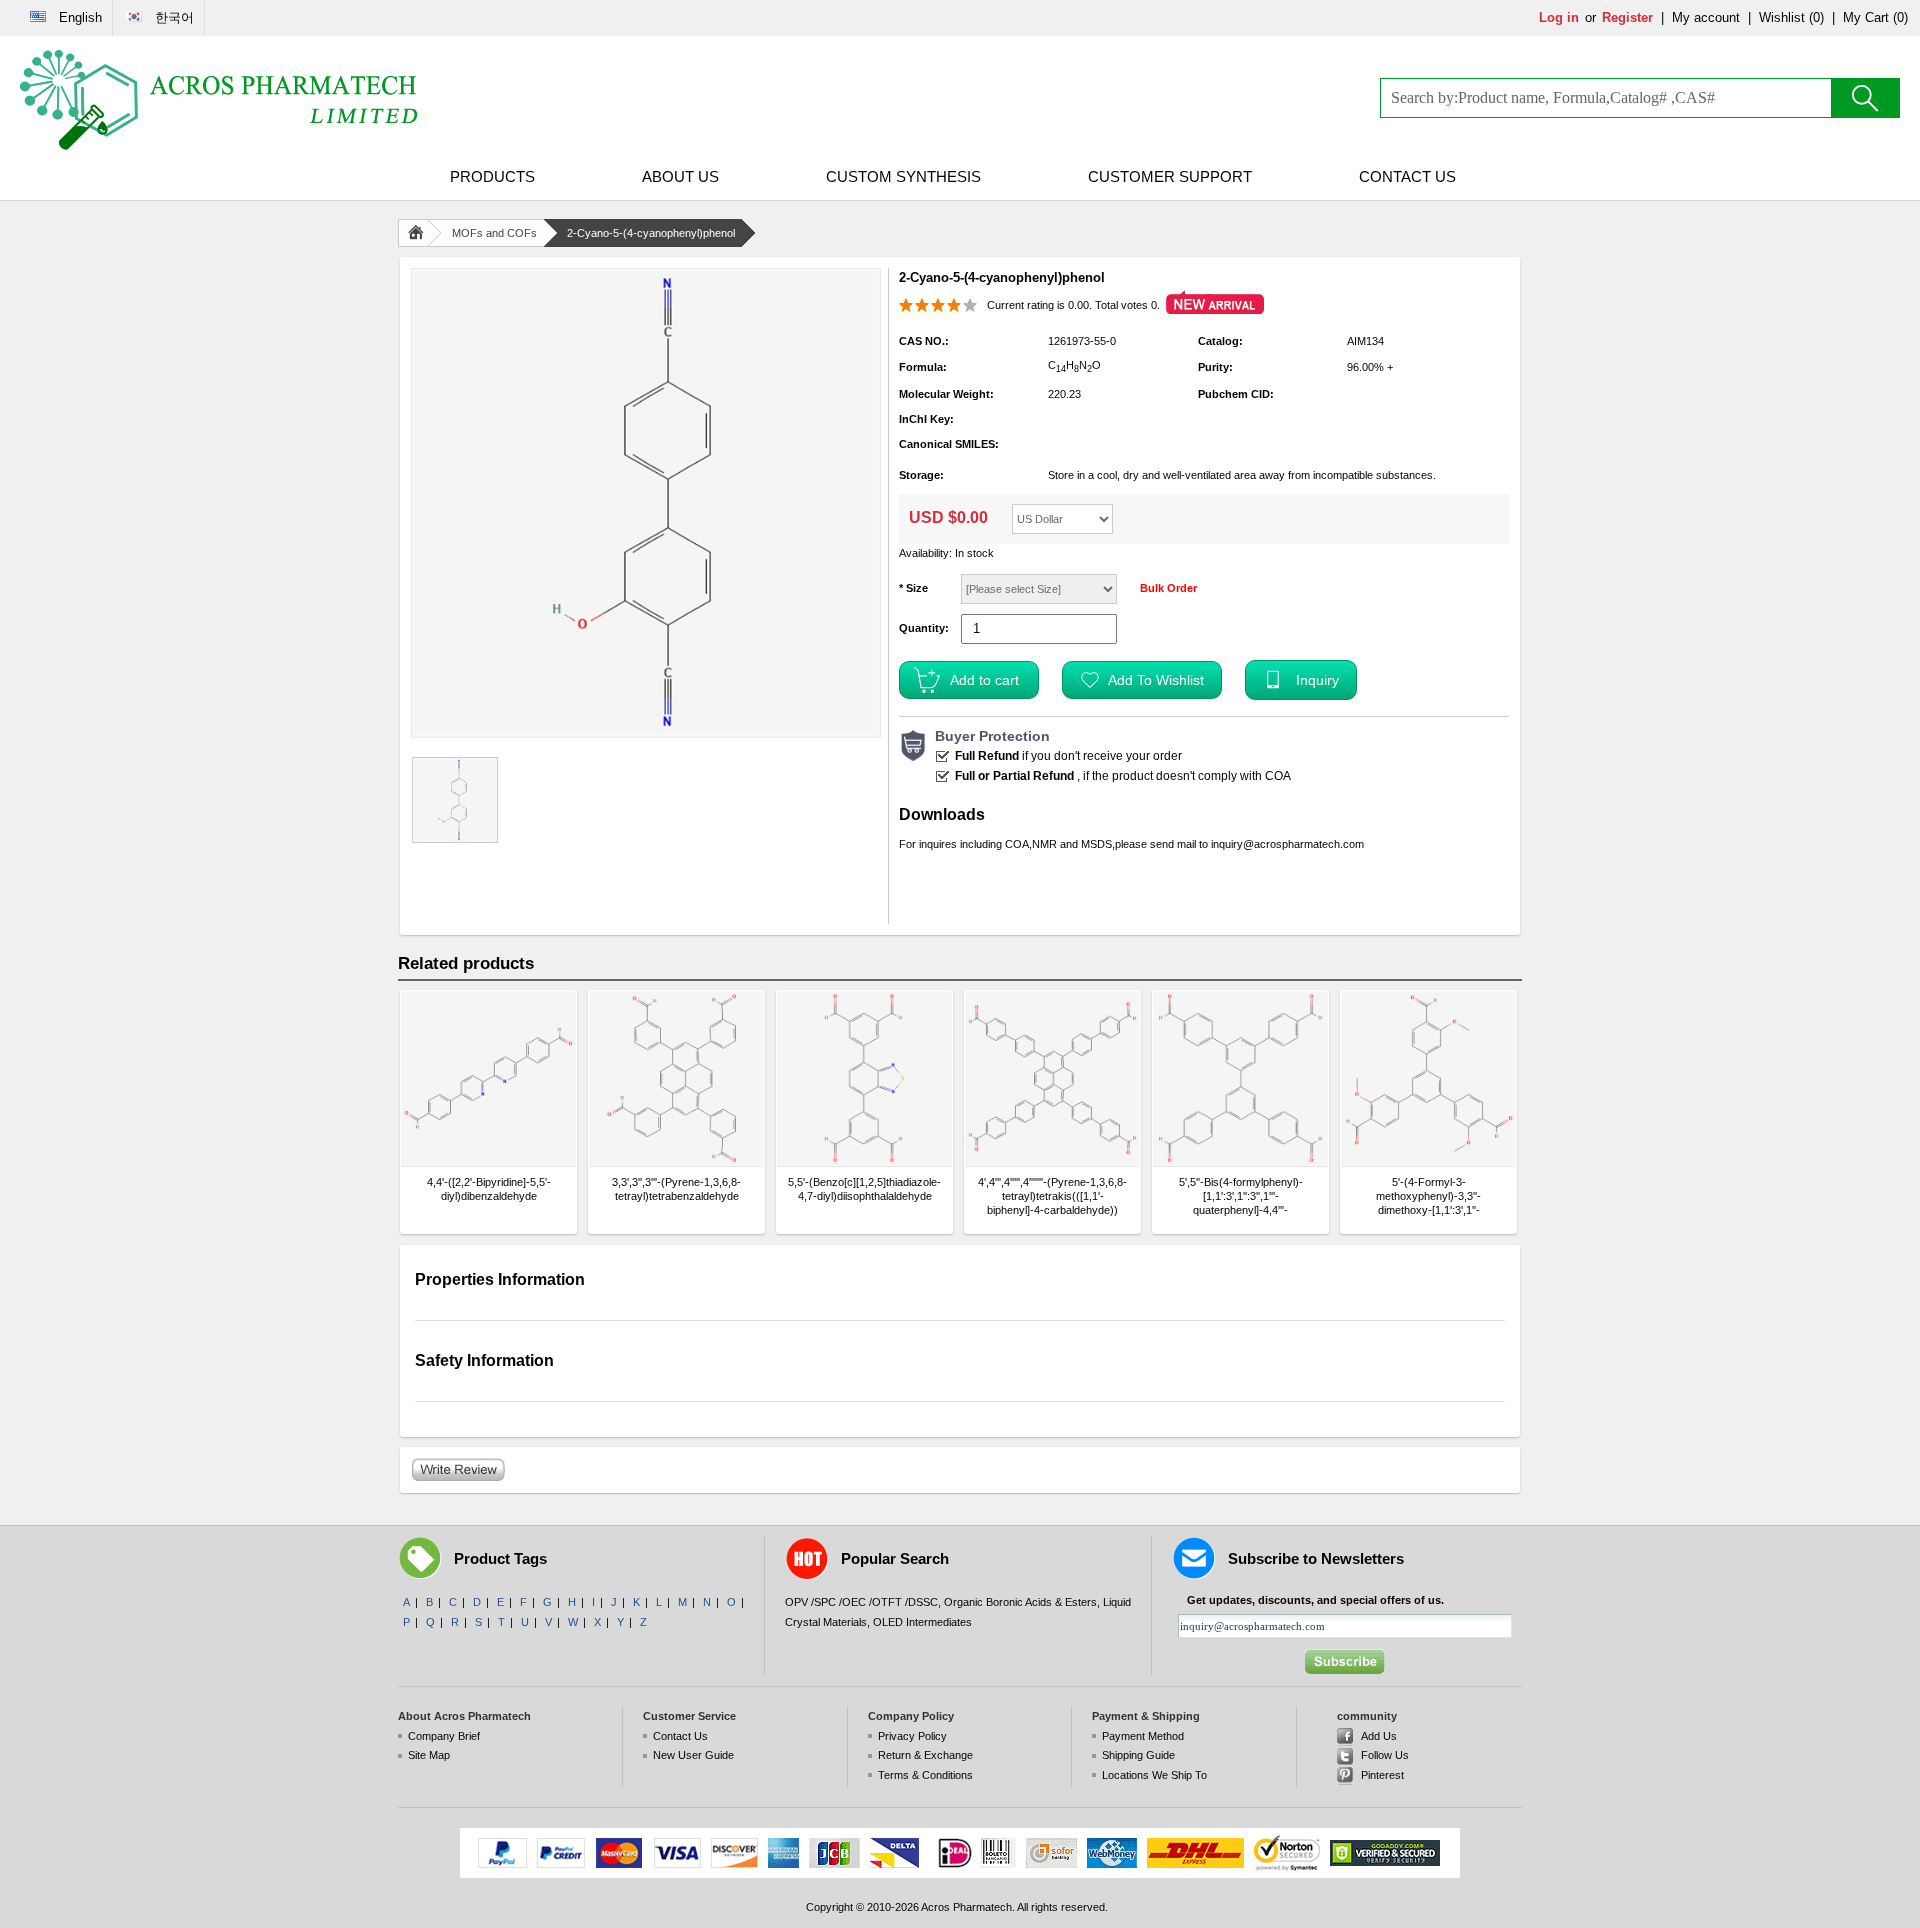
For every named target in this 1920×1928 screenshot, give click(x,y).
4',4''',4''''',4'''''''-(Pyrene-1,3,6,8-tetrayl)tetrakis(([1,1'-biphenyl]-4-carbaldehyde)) (1052, 1196)
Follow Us (1385, 1755)
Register (1627, 17)
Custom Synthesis (903, 176)
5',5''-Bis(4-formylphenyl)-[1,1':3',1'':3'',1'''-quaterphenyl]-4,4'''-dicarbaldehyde (1241, 1196)
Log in (1559, 17)
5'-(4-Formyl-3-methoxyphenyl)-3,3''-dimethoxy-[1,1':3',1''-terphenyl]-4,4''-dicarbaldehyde (1428, 1196)
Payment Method (1143, 1736)
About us (680, 176)
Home (420, 233)
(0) (1816, 17)
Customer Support (1170, 176)
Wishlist (1782, 17)
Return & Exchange (925, 1755)
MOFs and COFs (494, 233)
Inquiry (1317, 680)
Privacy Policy (912, 1736)
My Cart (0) (1875, 17)
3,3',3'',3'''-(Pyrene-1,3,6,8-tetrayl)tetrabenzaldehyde (676, 1189)
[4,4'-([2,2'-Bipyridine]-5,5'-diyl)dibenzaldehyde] (488, 1078)
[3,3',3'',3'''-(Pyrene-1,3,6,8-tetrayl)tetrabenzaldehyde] (676, 1078)
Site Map (429, 1755)
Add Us (1379, 1736)
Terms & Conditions (925, 1775)
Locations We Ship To (1154, 1775)
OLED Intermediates (922, 1622)
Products (492, 176)
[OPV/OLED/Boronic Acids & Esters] (220, 100)
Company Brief (444, 1736)
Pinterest (1382, 1775)
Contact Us (1407, 176)
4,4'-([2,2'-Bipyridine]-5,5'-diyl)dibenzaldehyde (489, 1189)
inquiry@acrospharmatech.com (1287, 844)
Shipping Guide (1138, 1755)
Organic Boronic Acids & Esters (1020, 1602)
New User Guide (693, 1755)
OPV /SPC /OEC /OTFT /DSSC (861, 1602)
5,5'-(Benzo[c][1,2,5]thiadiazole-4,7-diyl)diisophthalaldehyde (864, 1189)
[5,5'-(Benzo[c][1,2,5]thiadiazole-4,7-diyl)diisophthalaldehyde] (864, 1078)
